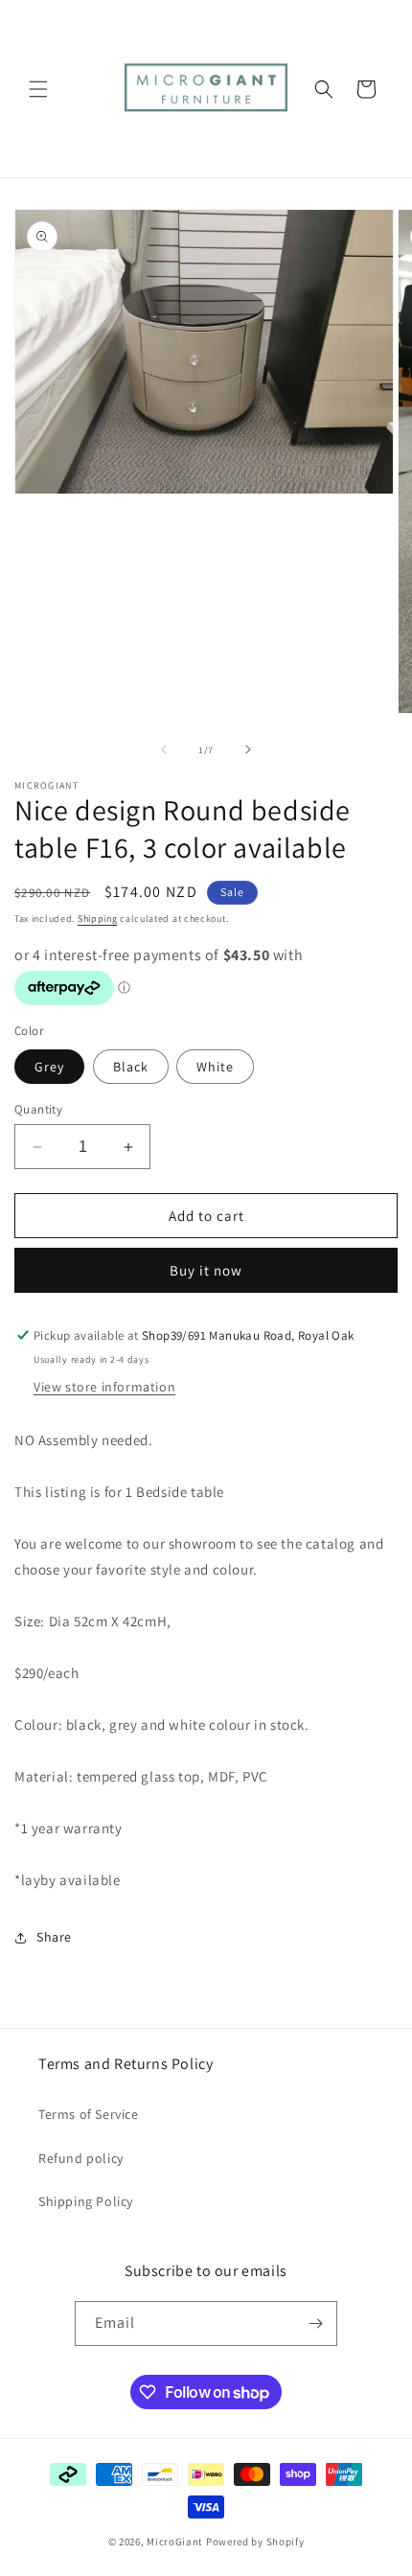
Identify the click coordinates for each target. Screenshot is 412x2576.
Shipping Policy (86, 2201)
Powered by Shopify (255, 2541)
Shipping (98, 919)
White (215, 1067)
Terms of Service (89, 2114)
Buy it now (206, 1270)
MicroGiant (175, 2541)
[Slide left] (164, 749)
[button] (38, 89)
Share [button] (54, 1937)
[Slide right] (248, 749)
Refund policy (81, 2158)
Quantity (38, 1109)
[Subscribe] (315, 2323)
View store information (104, 1387)
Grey (49, 1067)
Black (131, 1067)
